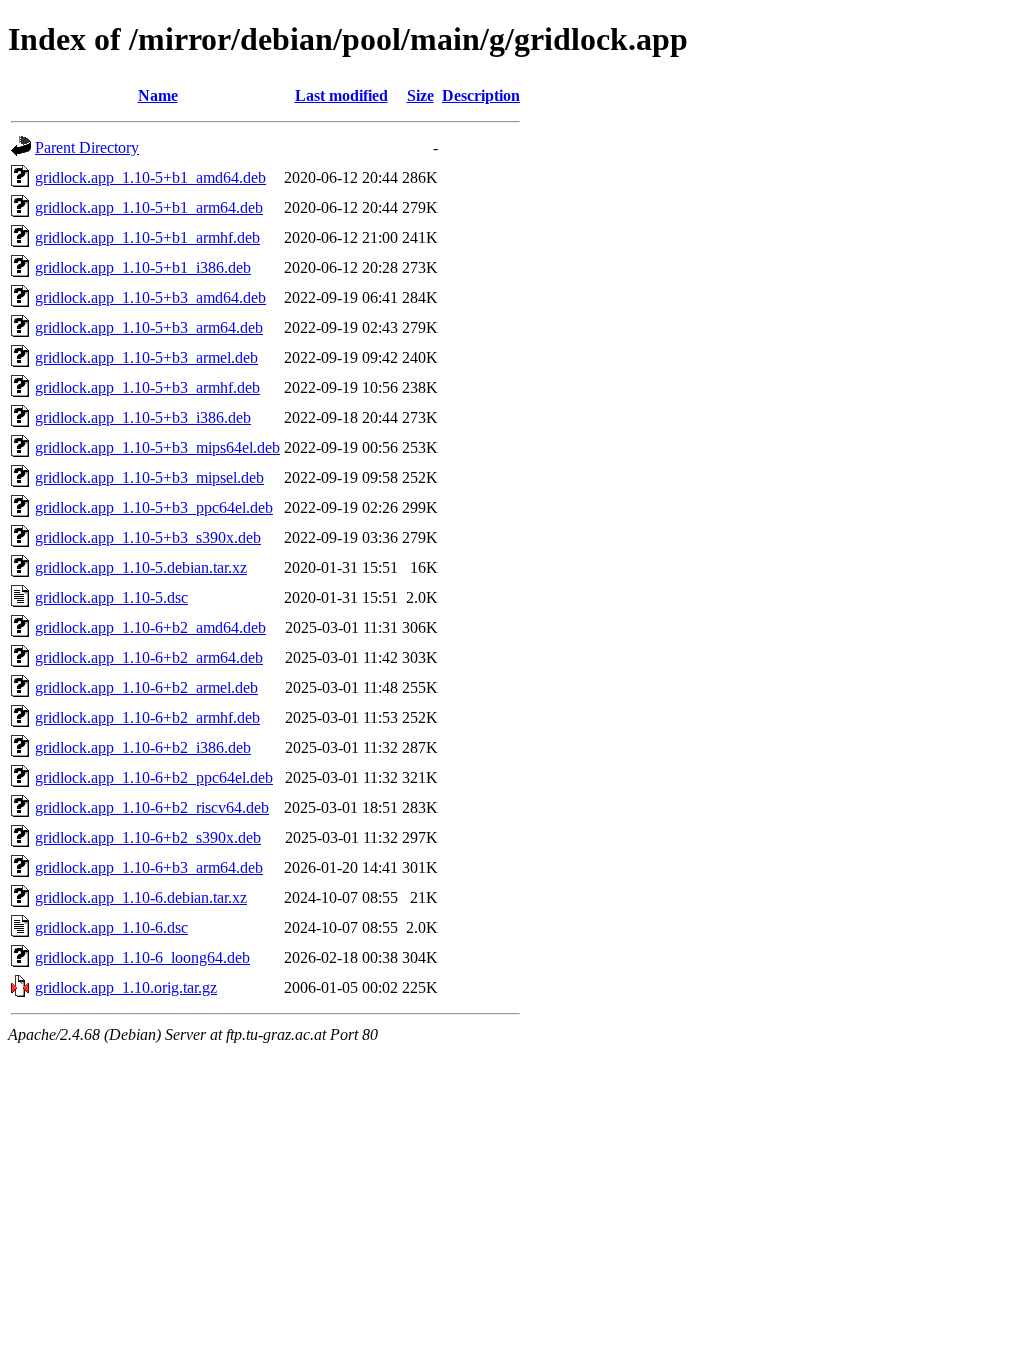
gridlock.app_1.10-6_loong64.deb (142, 957)
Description (481, 95)
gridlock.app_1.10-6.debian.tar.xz (141, 897)
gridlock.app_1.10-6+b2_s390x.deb (148, 837)
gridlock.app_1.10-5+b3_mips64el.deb (157, 447)
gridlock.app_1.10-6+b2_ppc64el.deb (154, 777)
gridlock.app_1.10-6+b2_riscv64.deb (152, 807)
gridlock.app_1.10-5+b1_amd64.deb (150, 177)
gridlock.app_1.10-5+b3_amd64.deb (150, 297)
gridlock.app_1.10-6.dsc (111, 927)
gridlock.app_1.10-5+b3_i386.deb (143, 417)
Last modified (341, 95)
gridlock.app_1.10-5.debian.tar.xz (141, 567)
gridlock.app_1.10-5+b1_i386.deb (143, 267)
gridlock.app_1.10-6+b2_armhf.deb (147, 717)
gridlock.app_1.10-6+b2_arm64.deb (149, 657)
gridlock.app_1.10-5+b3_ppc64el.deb (154, 507)
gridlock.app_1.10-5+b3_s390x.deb (148, 537)
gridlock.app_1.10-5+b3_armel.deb (146, 357)
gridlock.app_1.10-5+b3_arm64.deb (149, 327)
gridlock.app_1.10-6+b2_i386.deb (143, 747)
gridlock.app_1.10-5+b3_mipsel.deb (149, 477)
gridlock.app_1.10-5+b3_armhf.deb (147, 387)
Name (158, 95)
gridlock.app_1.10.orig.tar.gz (126, 987)
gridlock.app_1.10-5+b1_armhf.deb (147, 237)
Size (420, 95)
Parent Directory (87, 147)
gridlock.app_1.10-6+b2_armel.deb (146, 687)
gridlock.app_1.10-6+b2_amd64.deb (150, 627)
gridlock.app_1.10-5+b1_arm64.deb (149, 207)
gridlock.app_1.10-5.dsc (111, 597)
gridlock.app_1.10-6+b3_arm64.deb (149, 867)
